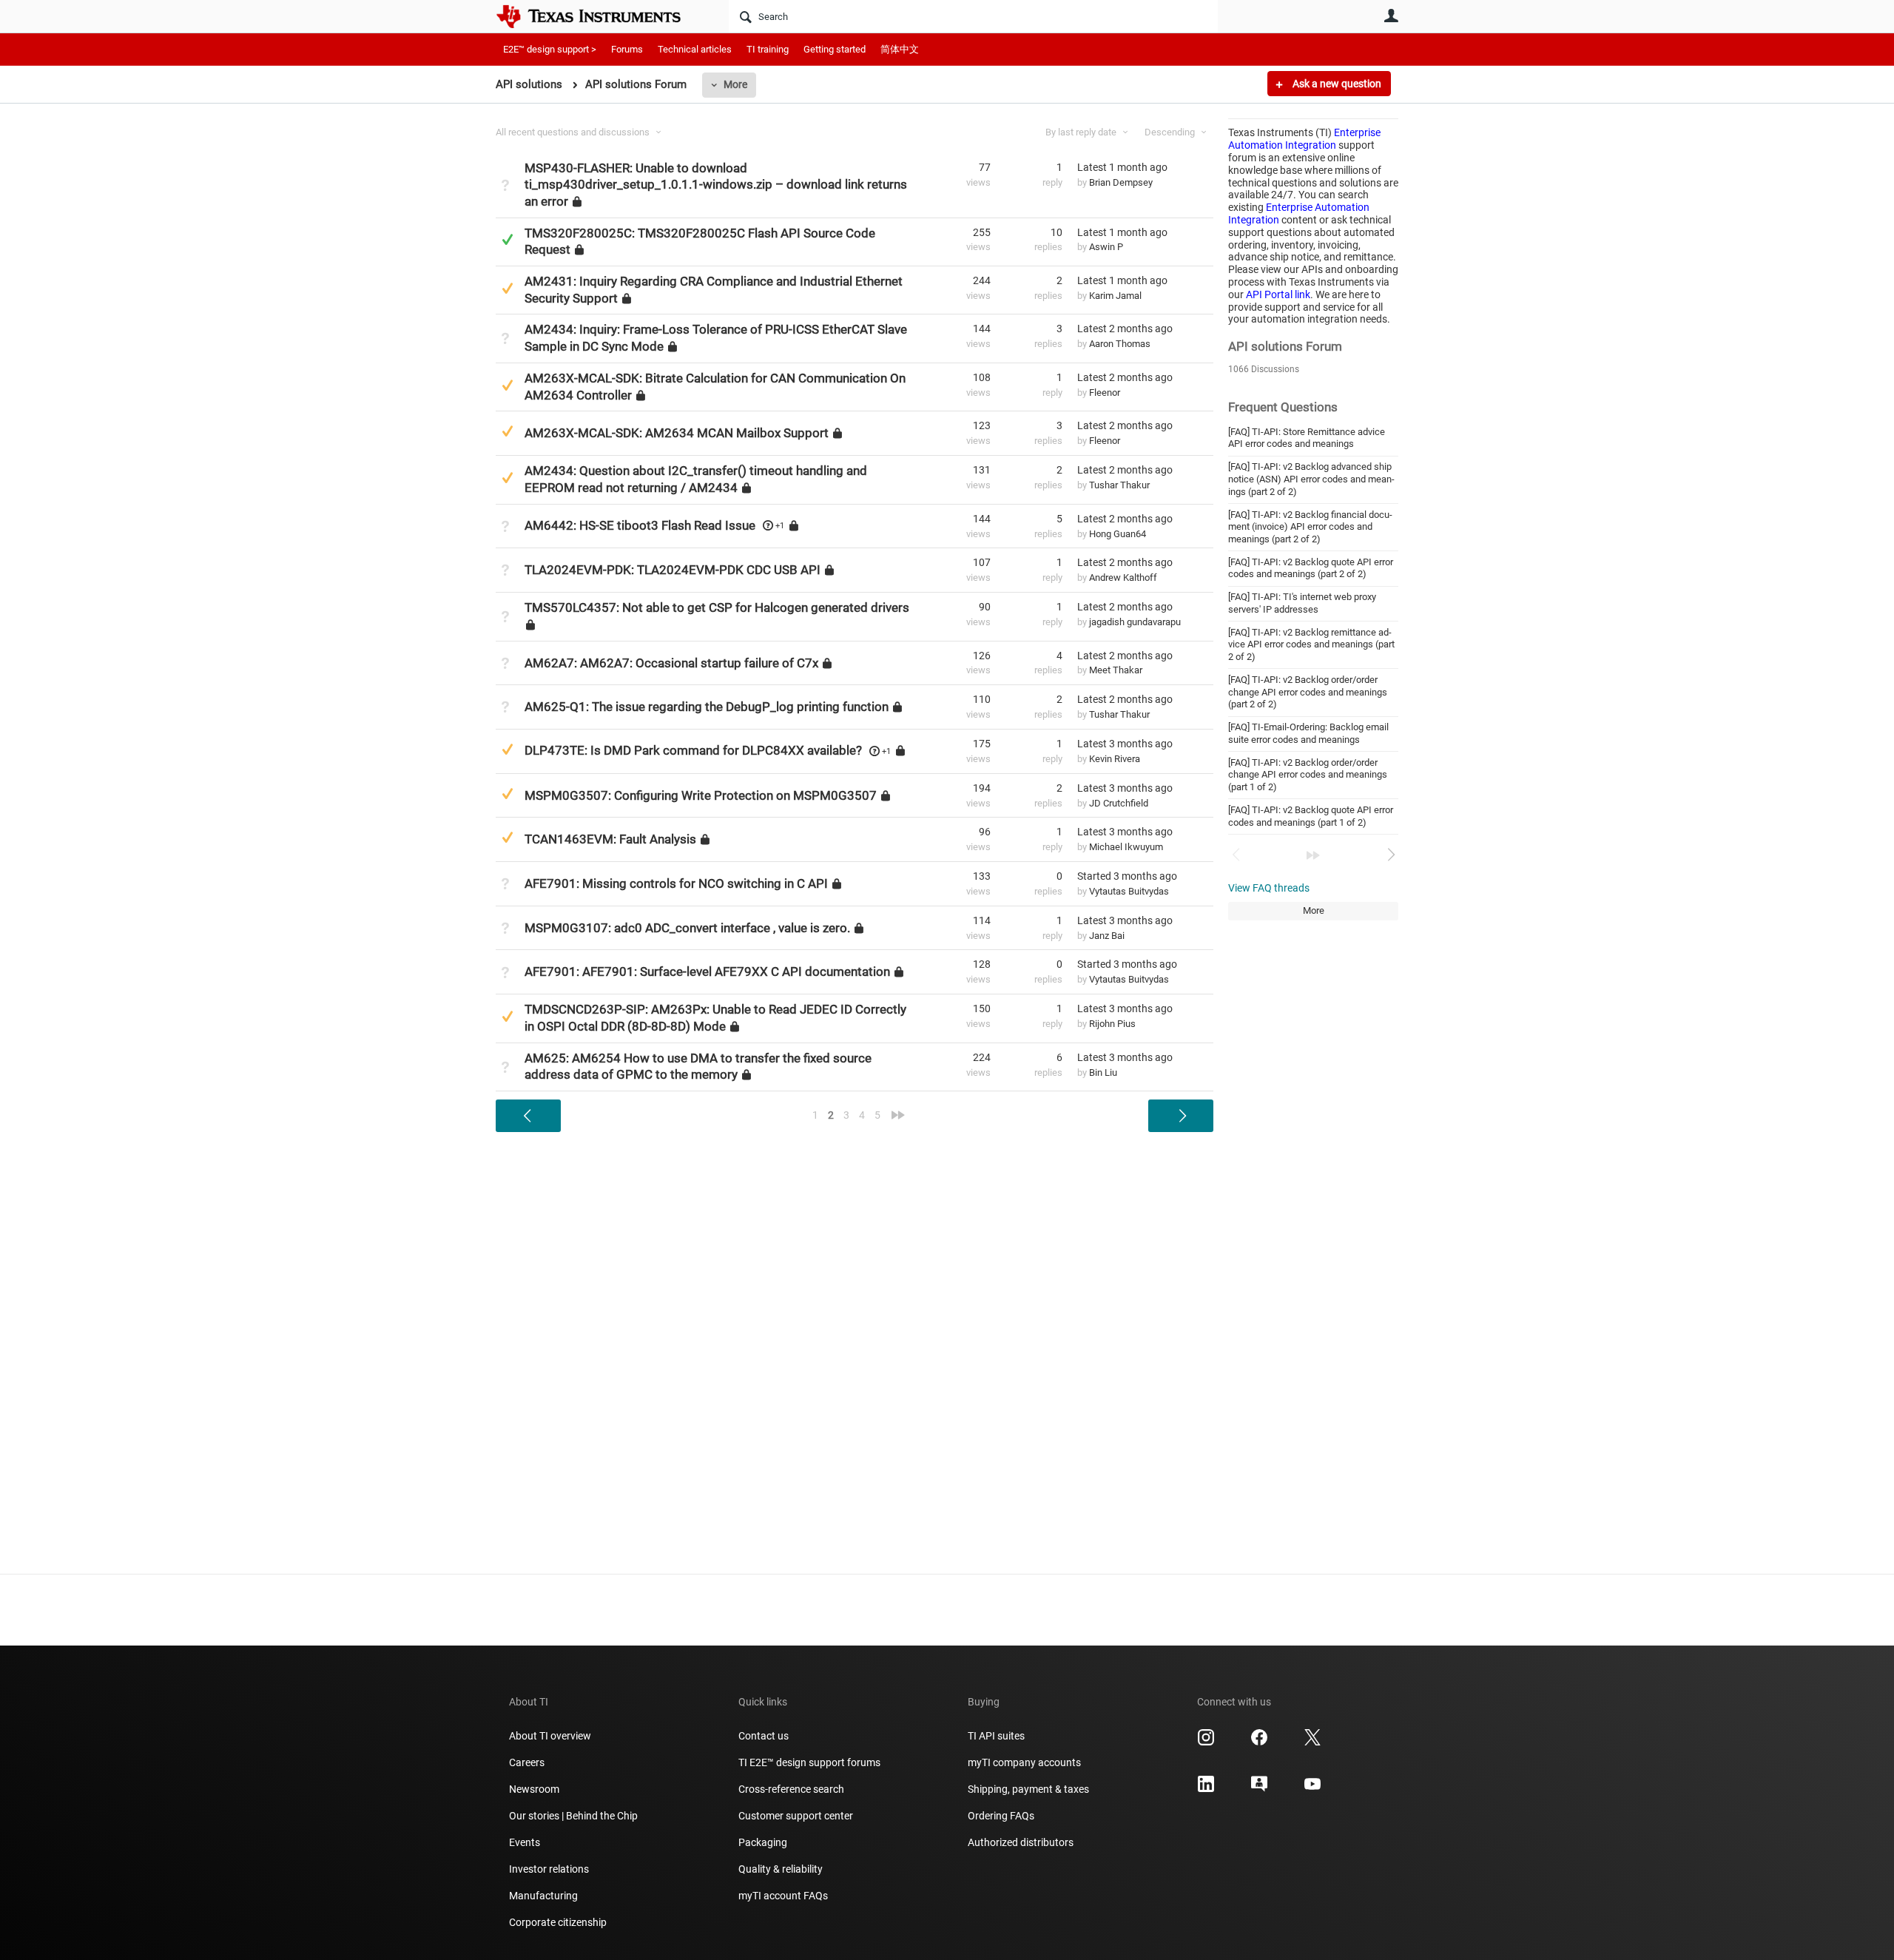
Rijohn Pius (1112, 1024)
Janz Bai (1107, 936)
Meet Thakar (1116, 670)
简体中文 (900, 49)
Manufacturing (543, 1896)
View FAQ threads (1269, 888)
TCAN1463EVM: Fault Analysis (610, 839)
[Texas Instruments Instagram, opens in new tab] (1206, 1742)
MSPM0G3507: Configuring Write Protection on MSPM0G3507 (701, 795)
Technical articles (695, 49)
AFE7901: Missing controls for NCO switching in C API (676, 883)
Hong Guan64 (1118, 534)
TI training (768, 49)
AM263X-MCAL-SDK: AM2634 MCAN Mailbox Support (677, 433)
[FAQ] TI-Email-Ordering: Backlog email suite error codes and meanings (1308, 733)
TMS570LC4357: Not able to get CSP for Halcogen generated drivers (717, 607)
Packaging (763, 1842)
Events (525, 1842)
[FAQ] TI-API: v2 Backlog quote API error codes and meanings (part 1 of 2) (1311, 816)
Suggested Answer (507, 288)
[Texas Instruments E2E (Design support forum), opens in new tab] (1259, 1789)
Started (1127, 876)
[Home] (599, 16)
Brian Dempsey (1121, 182)
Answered (507, 239)
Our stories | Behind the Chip (573, 1816)
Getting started (835, 49)
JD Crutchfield (1119, 803)
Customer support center (796, 1816)
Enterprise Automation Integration (1304, 139)
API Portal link (1278, 294)
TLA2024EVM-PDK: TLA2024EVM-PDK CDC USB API (673, 570)
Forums (627, 49)
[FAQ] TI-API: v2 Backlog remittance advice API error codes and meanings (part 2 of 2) (1311, 644)
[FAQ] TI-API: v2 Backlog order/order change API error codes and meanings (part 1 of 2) (1308, 775)
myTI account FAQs (783, 1896)
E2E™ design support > (550, 49)
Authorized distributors (1021, 1842)
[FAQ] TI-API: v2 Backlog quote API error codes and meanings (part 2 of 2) (1311, 568)
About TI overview (550, 1736)
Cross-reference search (791, 1789)
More (735, 84)
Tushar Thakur (1119, 485)
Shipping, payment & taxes (1028, 1789)
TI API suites (996, 1736)
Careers (527, 1762)
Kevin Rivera (1115, 759)
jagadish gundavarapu (1135, 622)
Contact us (764, 1736)
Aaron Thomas (1120, 344)
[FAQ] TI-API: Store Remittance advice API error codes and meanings (1307, 438)
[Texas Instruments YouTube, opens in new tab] (1312, 1789)
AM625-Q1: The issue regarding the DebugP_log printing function (707, 707)
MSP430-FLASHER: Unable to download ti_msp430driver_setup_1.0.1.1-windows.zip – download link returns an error (716, 184)
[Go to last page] (1313, 855)
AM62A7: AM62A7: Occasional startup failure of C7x (671, 662)
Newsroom (534, 1789)
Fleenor (1105, 393)
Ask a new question (1336, 84)
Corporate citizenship (558, 1922)
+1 (780, 526)
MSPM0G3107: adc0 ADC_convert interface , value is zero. (687, 928)
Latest (1122, 167)
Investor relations (549, 1869)
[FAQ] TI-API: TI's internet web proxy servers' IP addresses (1302, 603)
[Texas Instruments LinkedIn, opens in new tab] (1206, 1789)
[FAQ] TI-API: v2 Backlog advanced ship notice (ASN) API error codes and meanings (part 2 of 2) (1311, 479)
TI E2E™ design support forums (809, 1762)
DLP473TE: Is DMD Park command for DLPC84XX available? (693, 750)
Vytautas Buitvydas (1129, 891)
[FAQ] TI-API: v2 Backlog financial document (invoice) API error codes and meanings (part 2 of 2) (1310, 527)
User (1391, 16)
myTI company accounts (1024, 1762)
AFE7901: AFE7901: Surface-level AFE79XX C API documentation (707, 971)
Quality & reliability (781, 1869)
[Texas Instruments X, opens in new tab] (1312, 1742)
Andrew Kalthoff (1123, 577)
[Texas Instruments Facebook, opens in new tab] (1259, 1742)
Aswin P (1106, 247)
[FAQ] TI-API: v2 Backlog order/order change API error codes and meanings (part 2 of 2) (1308, 692)
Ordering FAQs (1001, 1816)
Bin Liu (1103, 1072)
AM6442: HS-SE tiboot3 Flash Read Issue (640, 525)
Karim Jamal (1115, 296)
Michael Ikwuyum (1126, 847)
